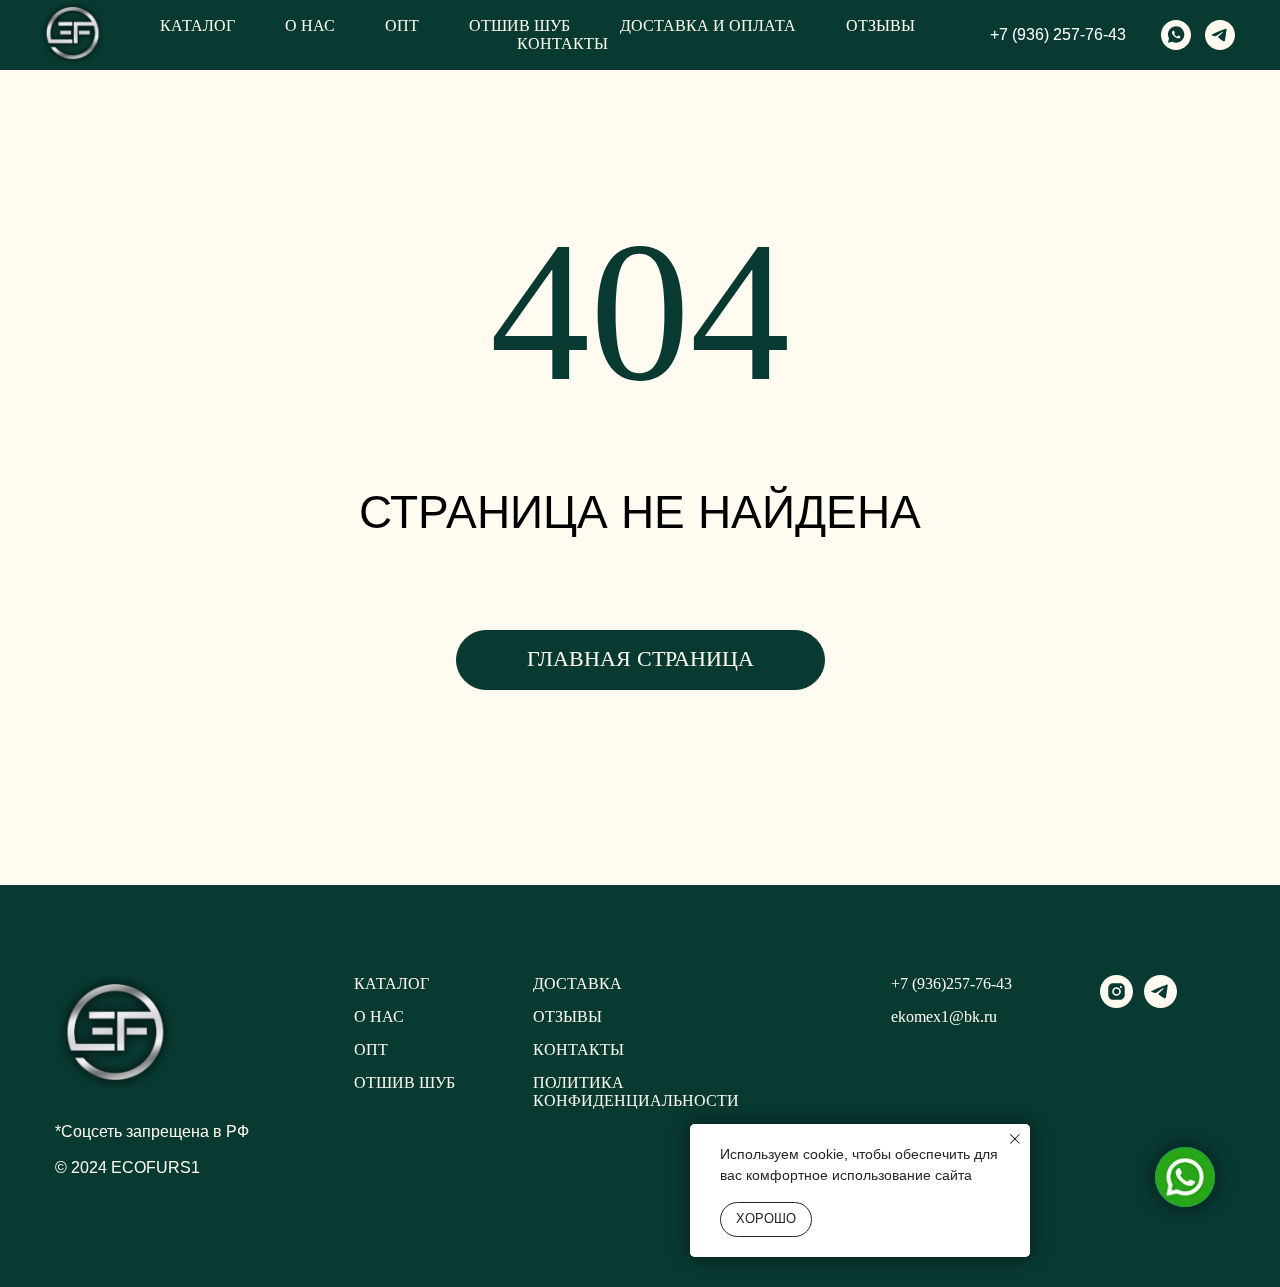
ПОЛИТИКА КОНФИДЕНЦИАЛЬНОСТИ (636, 1091)
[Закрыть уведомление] (1015, 1139)
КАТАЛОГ (197, 25)
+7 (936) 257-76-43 (1058, 34)
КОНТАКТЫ (562, 43)
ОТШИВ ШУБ (519, 25)
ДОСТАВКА (577, 983)
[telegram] (1220, 35)
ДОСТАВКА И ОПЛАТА (708, 25)
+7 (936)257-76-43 (951, 983)
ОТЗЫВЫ (880, 25)
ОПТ (402, 25)
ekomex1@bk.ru (944, 1016)
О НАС (310, 25)
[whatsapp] (1176, 35)
